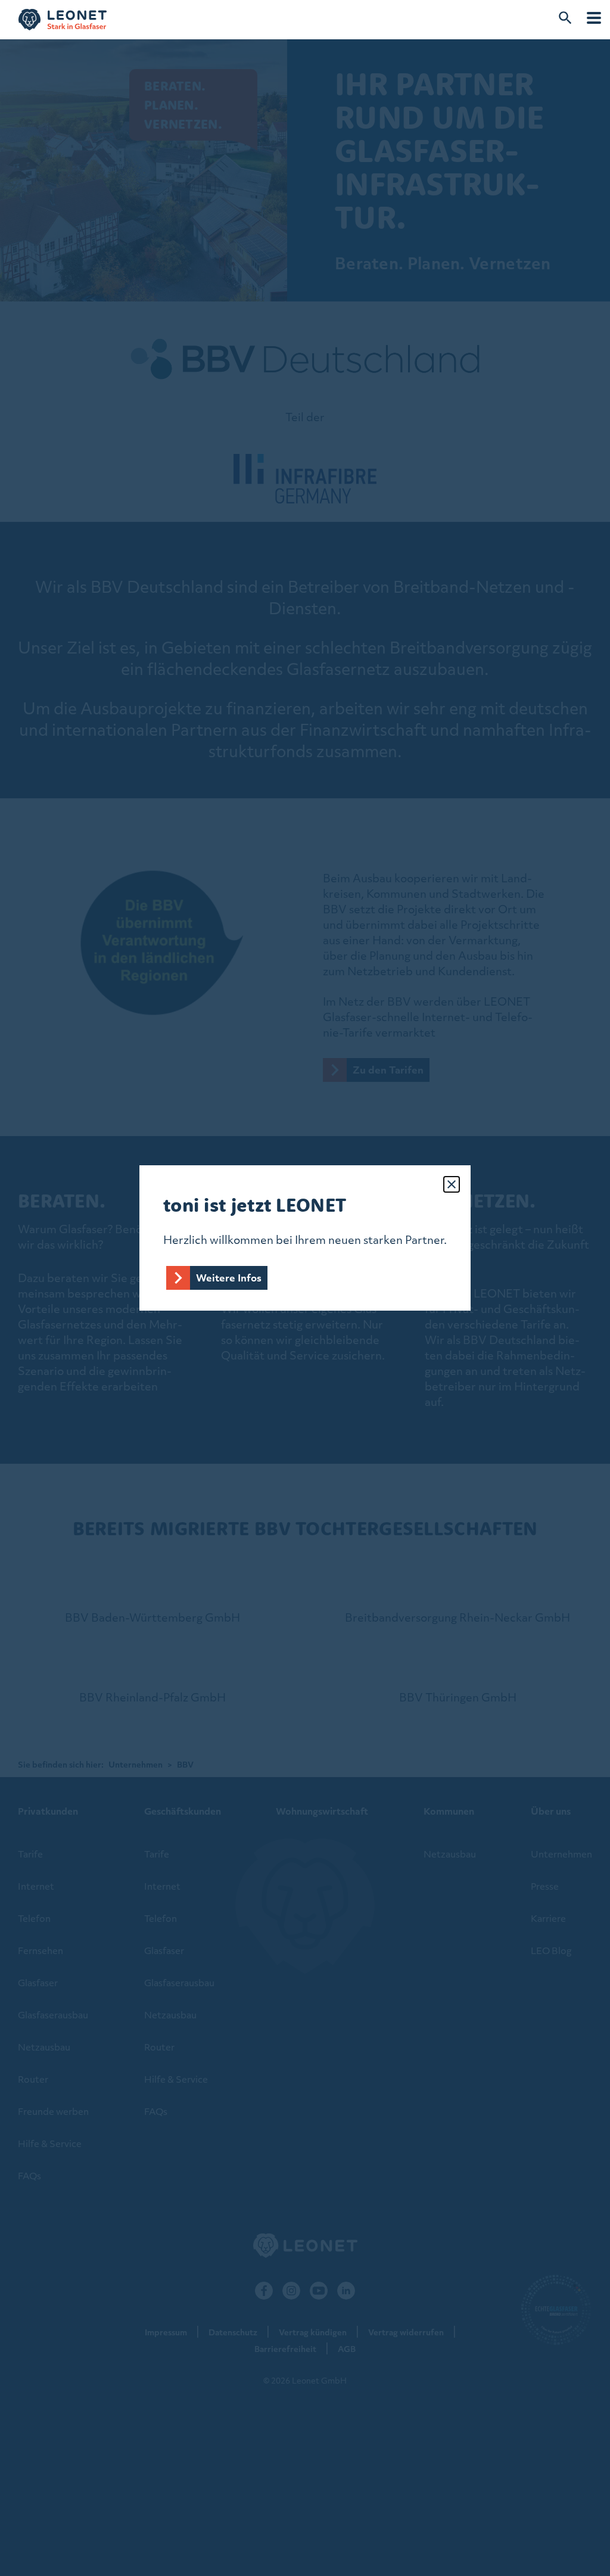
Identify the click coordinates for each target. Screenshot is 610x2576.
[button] (452, 1184)
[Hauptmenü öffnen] (594, 18)
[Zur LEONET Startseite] (63, 20)
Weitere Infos (229, 1278)
